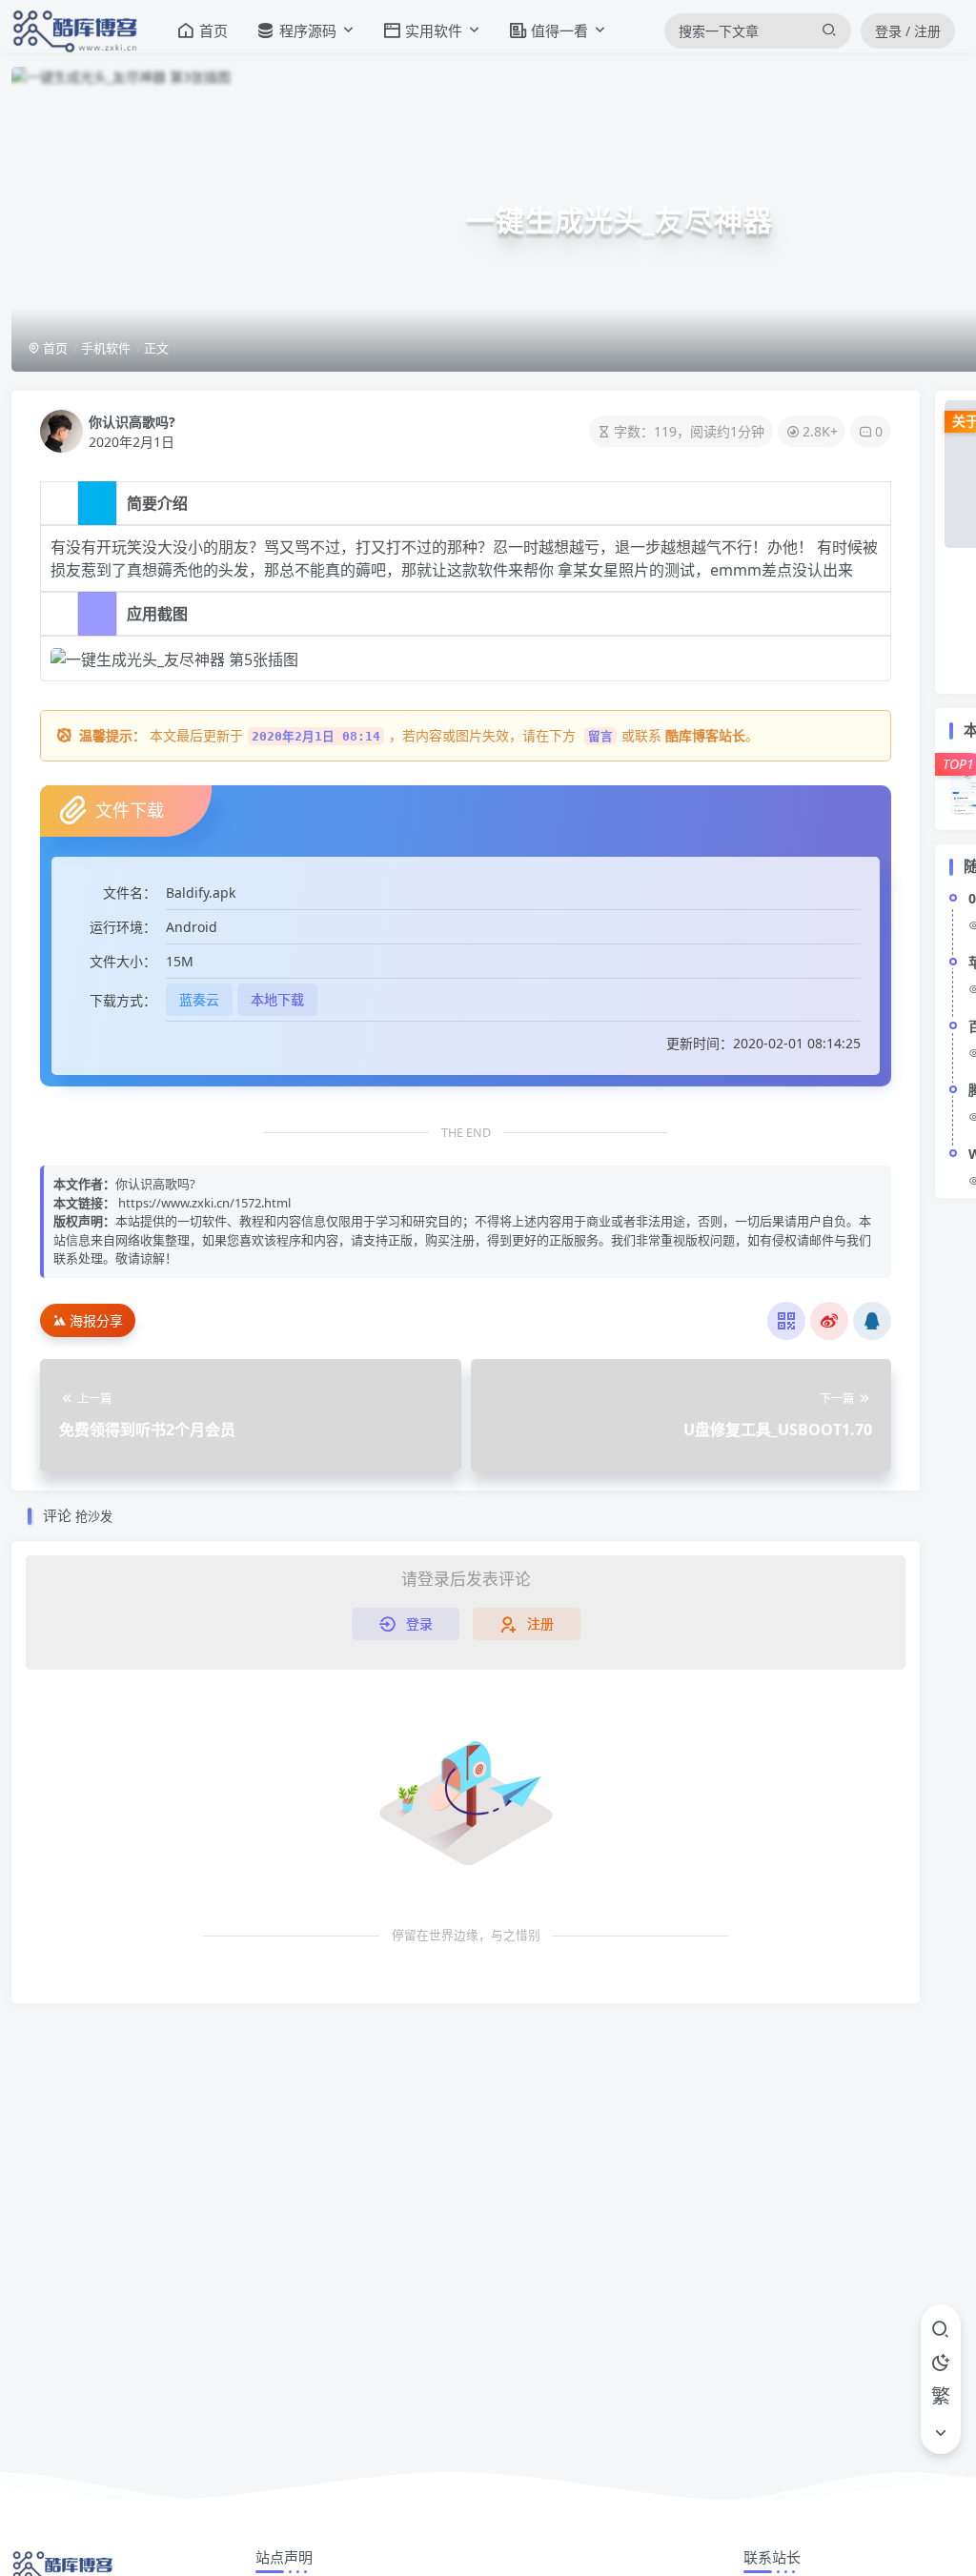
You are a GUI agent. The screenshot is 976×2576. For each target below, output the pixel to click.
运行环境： (123, 927)
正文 (156, 348)
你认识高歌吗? (132, 422)
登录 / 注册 (908, 31)
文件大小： (123, 961)
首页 (54, 348)
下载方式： (123, 1000)
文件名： (130, 892)
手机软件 (106, 348)
